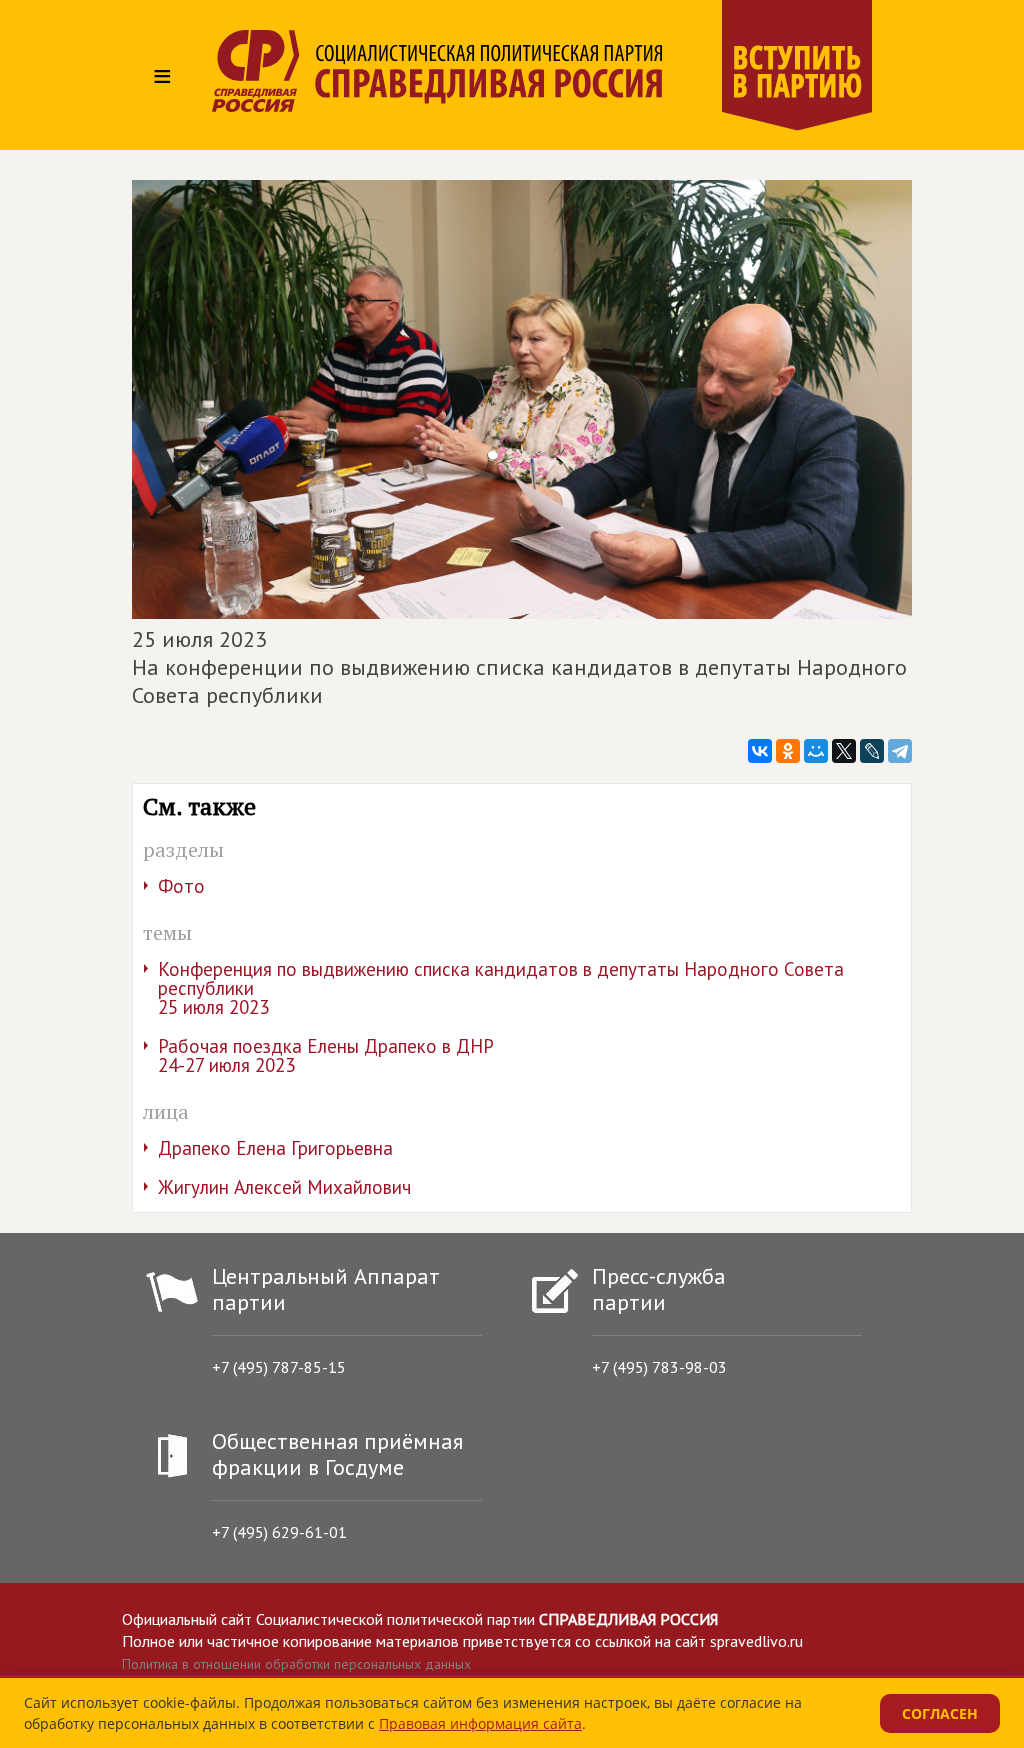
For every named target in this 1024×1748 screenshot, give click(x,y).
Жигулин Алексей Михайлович (284, 1187)
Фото (181, 886)
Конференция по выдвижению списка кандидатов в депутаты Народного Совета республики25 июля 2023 (501, 988)
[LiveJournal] (872, 751)
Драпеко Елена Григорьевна (275, 1148)
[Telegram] (900, 751)
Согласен (940, 1713)
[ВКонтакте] (760, 751)
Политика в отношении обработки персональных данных (296, 1664)
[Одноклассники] (788, 751)
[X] (844, 751)
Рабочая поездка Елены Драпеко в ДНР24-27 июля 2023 (326, 1055)
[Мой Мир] (816, 751)
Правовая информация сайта (480, 1723)
